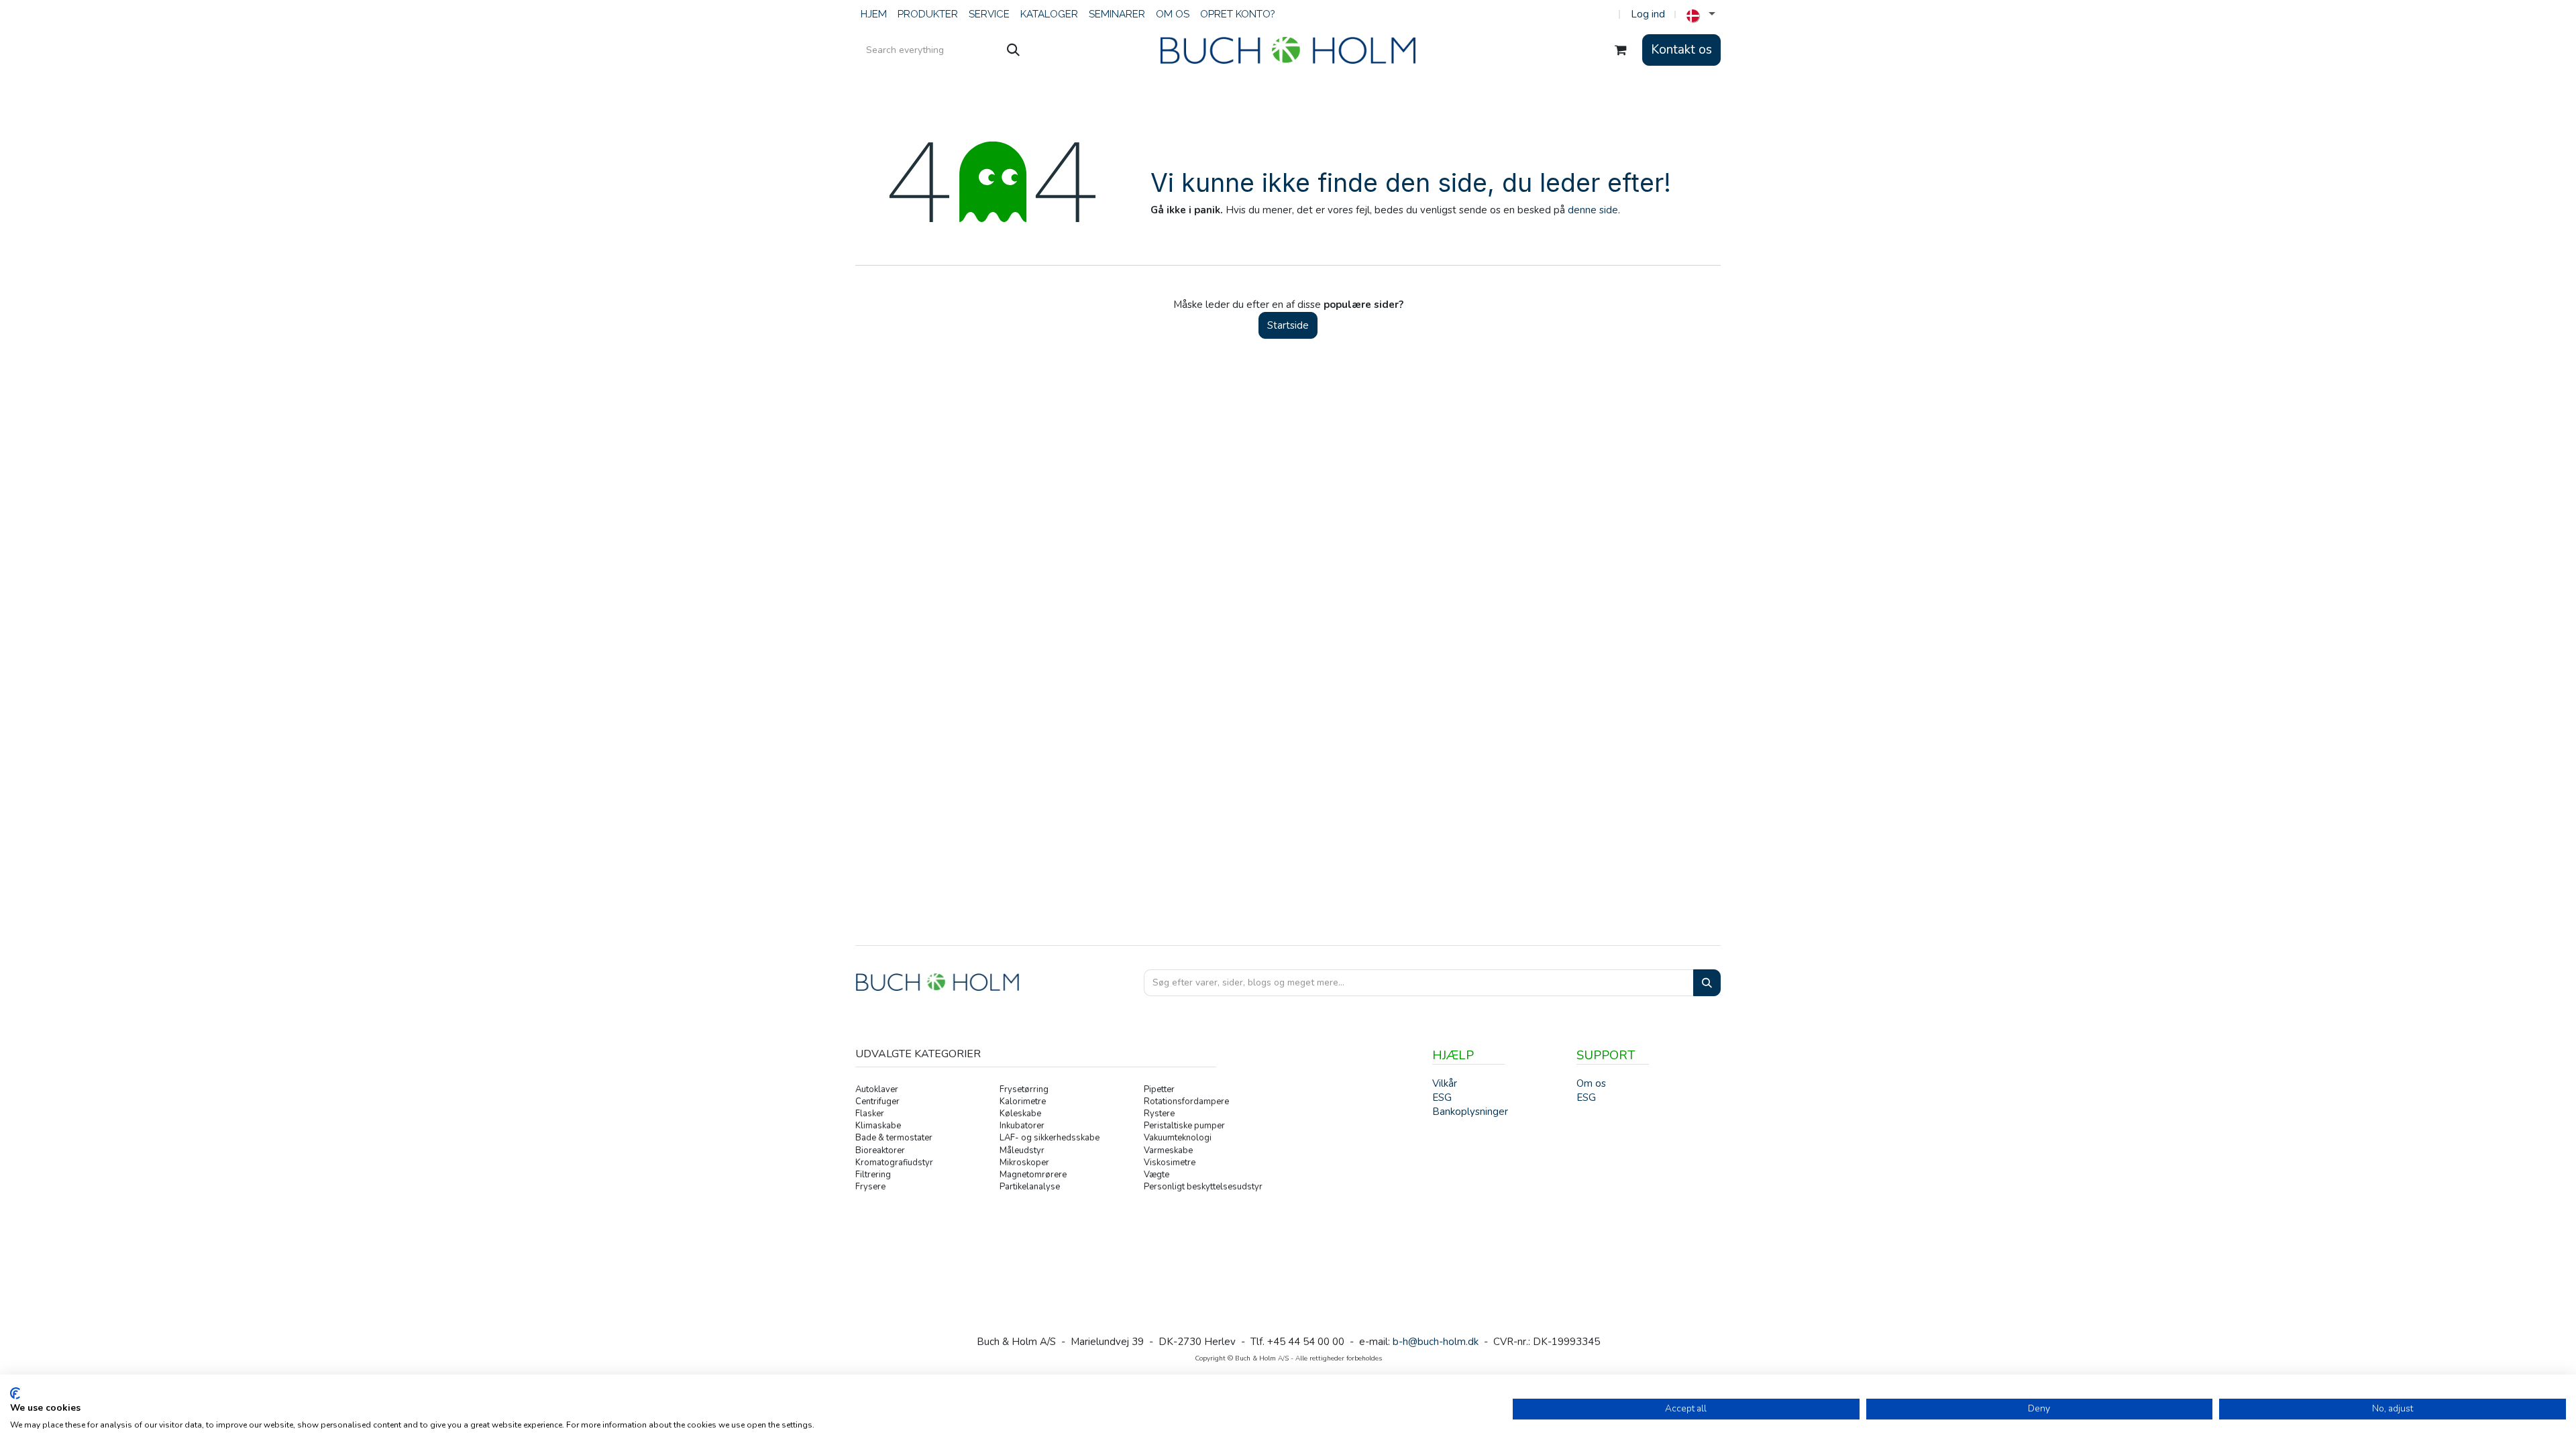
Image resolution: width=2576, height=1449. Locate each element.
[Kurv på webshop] (1621, 50)
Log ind (1648, 14)
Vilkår (1445, 1083)
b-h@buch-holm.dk (1436, 1342)
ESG (1586, 1097)
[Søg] (1013, 50)
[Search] (1707, 983)
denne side (1593, 210)
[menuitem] (874, 14)
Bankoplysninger (1470, 1112)
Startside (1288, 325)
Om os (1591, 1083)
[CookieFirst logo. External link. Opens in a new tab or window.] (15, 1393)
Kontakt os (1681, 50)
